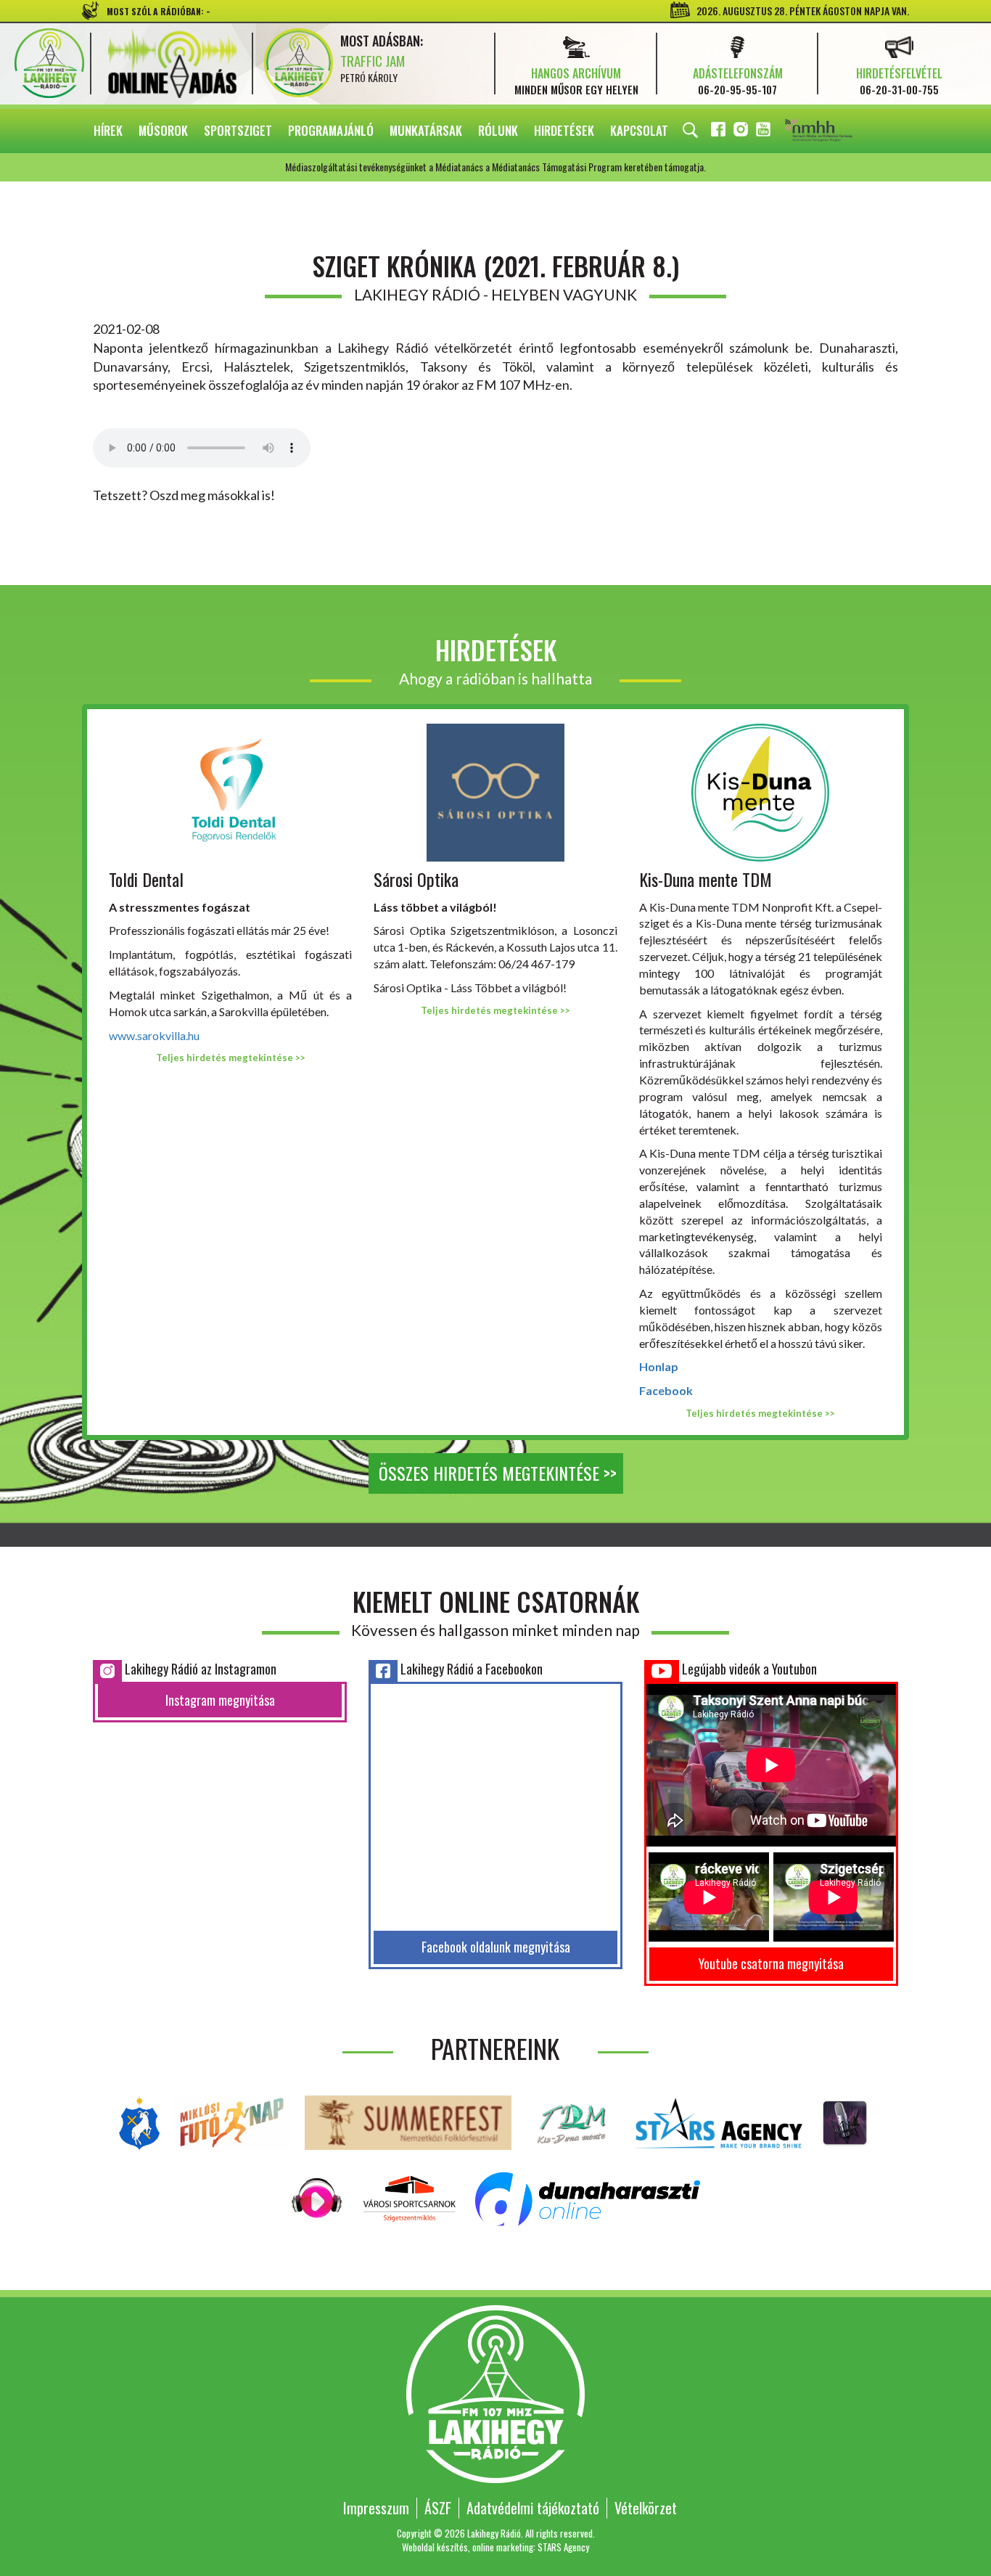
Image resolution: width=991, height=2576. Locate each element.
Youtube (765, 132)
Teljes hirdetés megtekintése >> (231, 1058)
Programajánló (331, 130)
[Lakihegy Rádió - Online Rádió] (317, 2197)
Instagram (742, 132)
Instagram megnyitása (220, 1700)
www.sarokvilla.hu (154, 1035)
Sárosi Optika (416, 879)
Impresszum (376, 2508)
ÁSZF (438, 2508)
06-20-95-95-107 (737, 89)
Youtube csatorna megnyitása (771, 1963)
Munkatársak (426, 130)
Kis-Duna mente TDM (706, 879)
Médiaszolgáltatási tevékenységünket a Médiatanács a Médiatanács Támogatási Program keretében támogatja (839, 131)
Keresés (690, 131)
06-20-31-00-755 (899, 89)
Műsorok (163, 130)
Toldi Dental (146, 879)
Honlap (659, 1366)
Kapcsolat (639, 130)
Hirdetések (564, 130)
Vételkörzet (646, 2508)
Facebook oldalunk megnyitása (496, 1947)
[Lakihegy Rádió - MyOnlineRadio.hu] (845, 2121)
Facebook (720, 132)
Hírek (108, 130)
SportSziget (238, 130)
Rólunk (498, 130)
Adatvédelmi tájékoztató (533, 2508)
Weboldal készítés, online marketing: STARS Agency (495, 2547)
